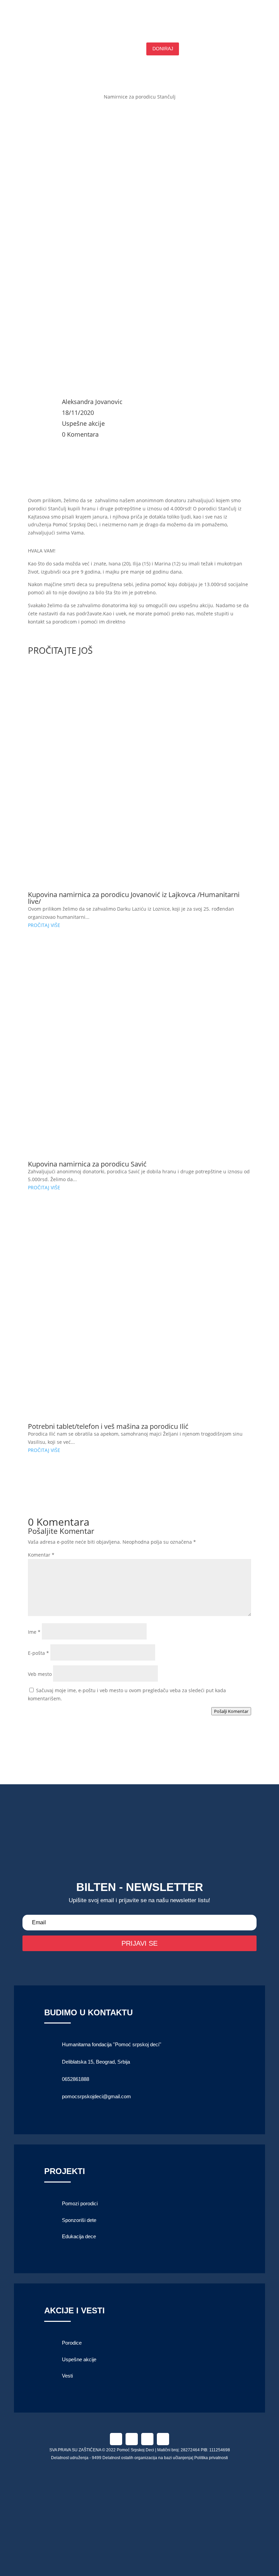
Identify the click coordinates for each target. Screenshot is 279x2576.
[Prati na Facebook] (116, 2439)
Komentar (41, 1555)
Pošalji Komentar (231, 1711)
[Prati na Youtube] (163, 2439)
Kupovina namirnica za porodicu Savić (87, 1164)
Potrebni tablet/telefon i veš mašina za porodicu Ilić (108, 1426)
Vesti (67, 2376)
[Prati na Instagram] (132, 2439)
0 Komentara (80, 434)
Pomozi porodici (80, 2203)
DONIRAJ (163, 49)
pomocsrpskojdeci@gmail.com (96, 2096)
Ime (34, 1632)
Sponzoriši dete (79, 2220)
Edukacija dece (79, 2236)
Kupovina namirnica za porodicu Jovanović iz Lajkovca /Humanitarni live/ (134, 898)
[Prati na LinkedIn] (147, 2439)
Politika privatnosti (211, 2458)
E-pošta (38, 1653)
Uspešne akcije (83, 423)
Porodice (72, 2343)
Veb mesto (40, 1674)
